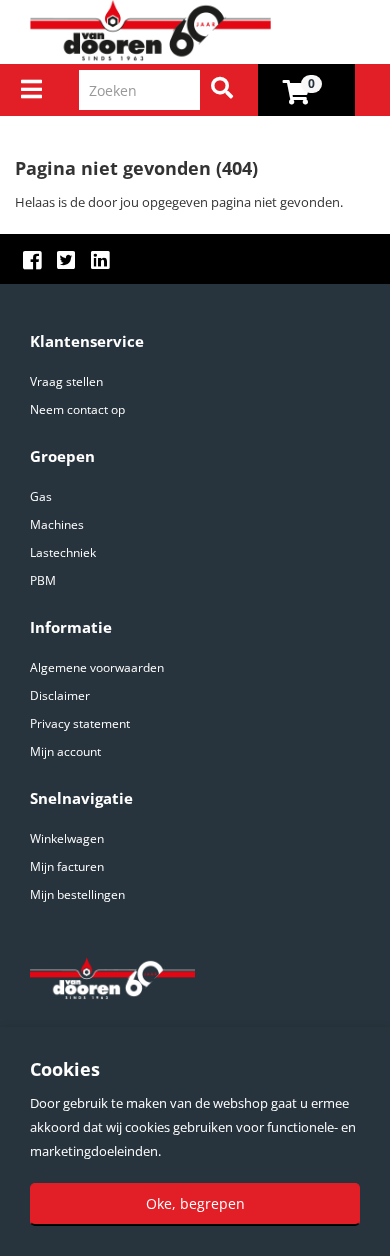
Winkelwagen (67, 838)
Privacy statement (80, 723)
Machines (57, 524)
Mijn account (65, 751)
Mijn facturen (67, 866)
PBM (43, 580)
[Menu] (31, 89)
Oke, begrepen (195, 1203)
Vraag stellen (66, 381)
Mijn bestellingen (77, 894)
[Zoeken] (222, 90)
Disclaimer (60, 695)
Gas (41, 496)
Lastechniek (63, 552)
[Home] (202, 31)
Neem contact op (77, 409)
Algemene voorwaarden (97, 667)
